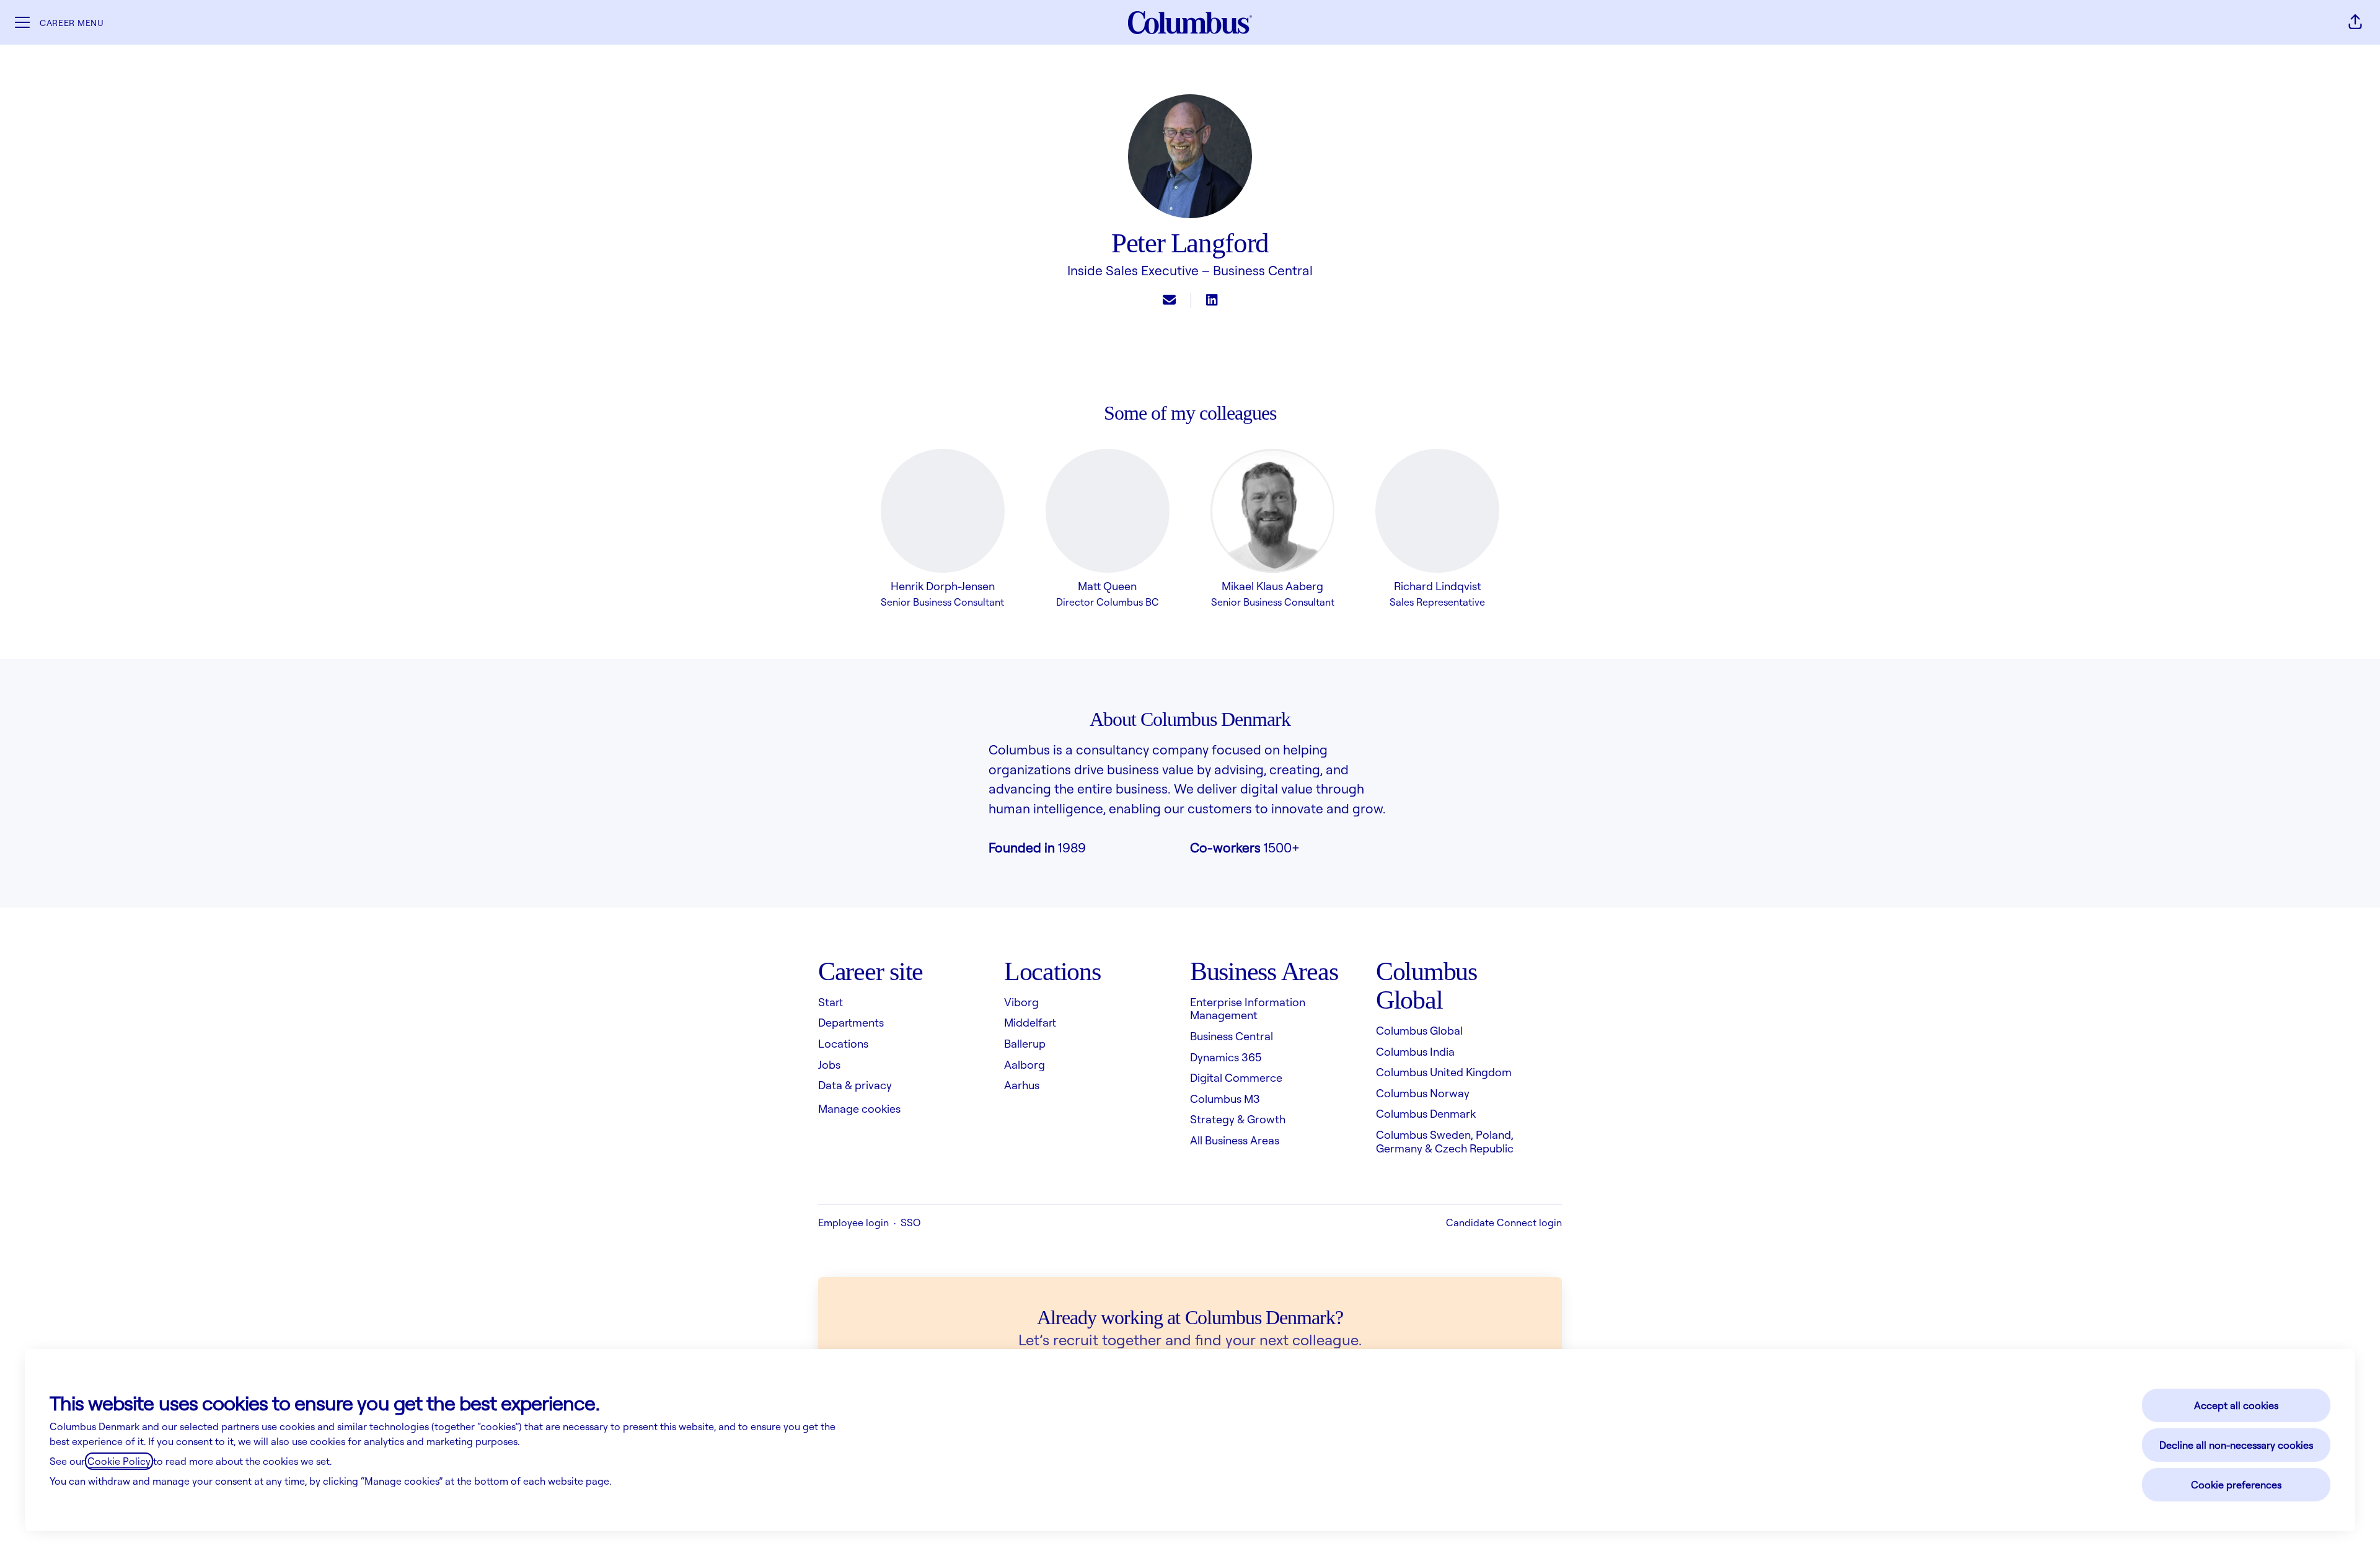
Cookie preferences (2236, 1485)
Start (831, 1002)
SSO (910, 1222)
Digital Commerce (1236, 1077)
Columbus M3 (1225, 1098)
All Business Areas (1235, 1140)
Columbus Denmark (1426, 1113)
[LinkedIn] (1212, 301)
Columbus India (1415, 1051)
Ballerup (1025, 1043)
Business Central (1263, 270)
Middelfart (1030, 1022)
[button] (2355, 22)
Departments (851, 1022)
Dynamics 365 (1226, 1057)
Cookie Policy (119, 1461)
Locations (843, 1043)
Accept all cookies (2236, 1405)
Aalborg (1025, 1064)
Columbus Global (1419, 1030)
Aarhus (1022, 1085)
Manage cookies (859, 1108)
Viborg (1021, 1002)
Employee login (853, 1222)
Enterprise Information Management (1248, 1009)
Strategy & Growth (1238, 1119)
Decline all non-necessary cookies (2236, 1445)
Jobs (829, 1064)
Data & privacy (855, 1085)
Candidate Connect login (1504, 1222)
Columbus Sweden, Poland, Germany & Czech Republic (1445, 1141)
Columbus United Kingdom (1444, 1072)
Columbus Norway (1423, 1093)
